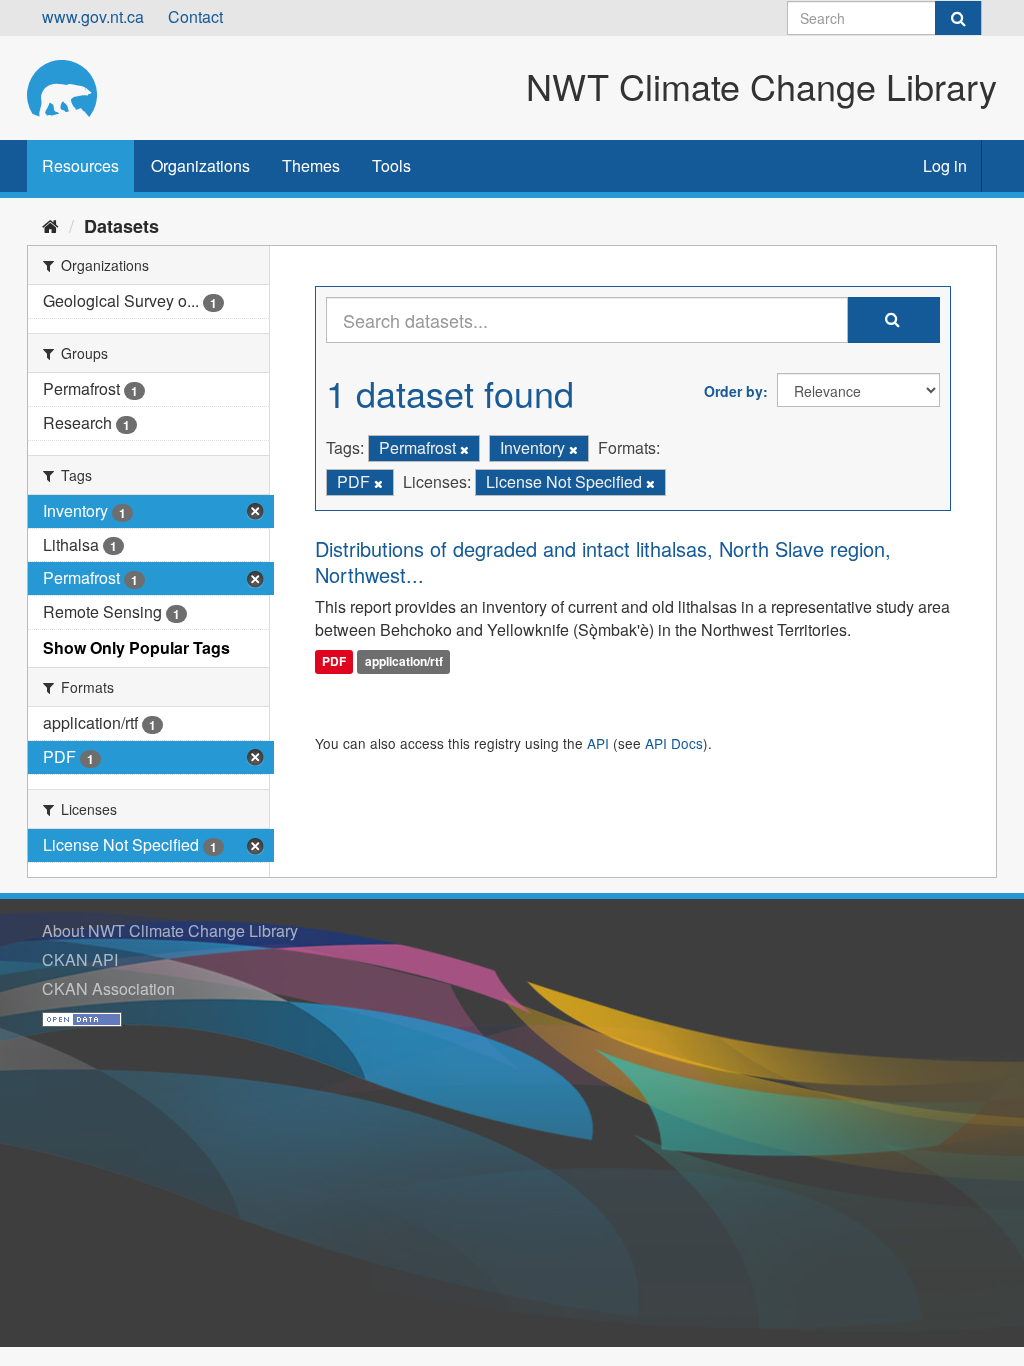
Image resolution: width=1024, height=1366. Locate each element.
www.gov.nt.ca (93, 16)
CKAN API (80, 959)
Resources (80, 165)
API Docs (674, 743)
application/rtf (404, 661)
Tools (391, 165)
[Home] (50, 225)
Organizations (200, 165)
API (598, 743)
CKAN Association (108, 988)
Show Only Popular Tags (136, 647)
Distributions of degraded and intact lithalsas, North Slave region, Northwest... (603, 561)
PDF (334, 661)
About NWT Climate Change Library (170, 930)
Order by (733, 391)
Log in (945, 165)
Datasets (121, 226)
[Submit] (958, 18)
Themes (311, 165)
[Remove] (464, 449)
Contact (195, 16)
